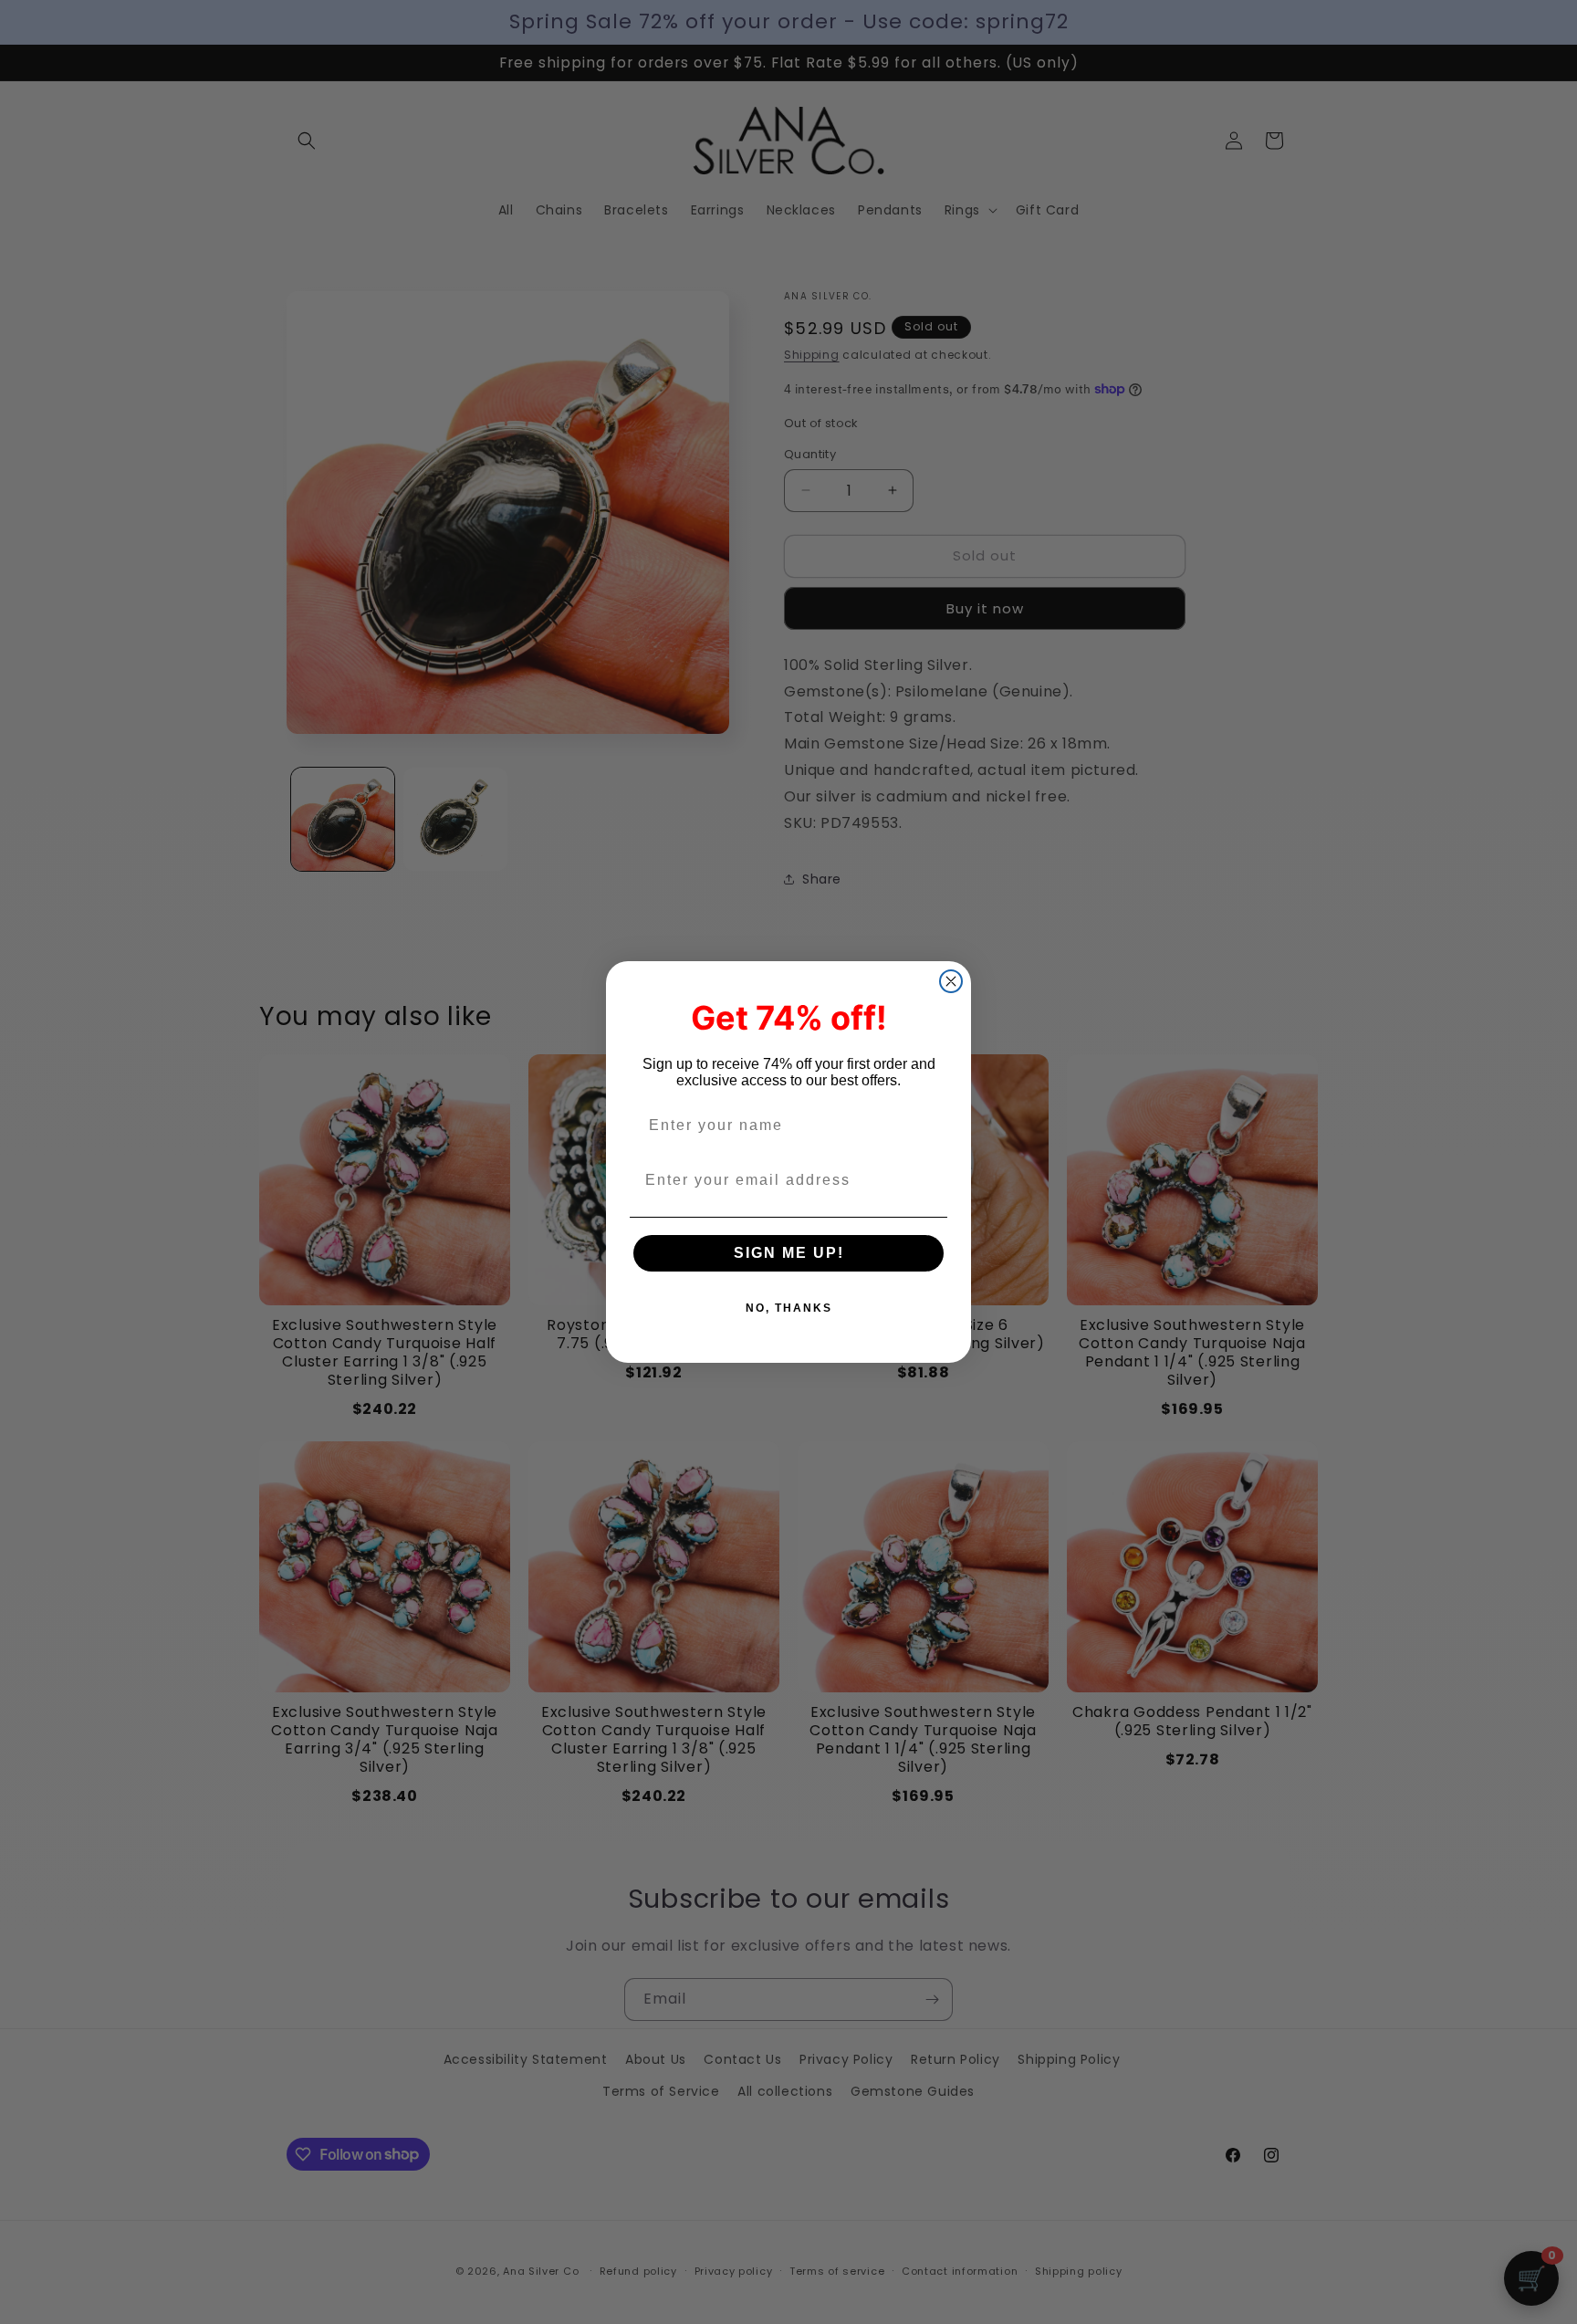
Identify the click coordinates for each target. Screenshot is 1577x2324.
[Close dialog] (951, 981)
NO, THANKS (789, 1308)
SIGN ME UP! (789, 1253)
